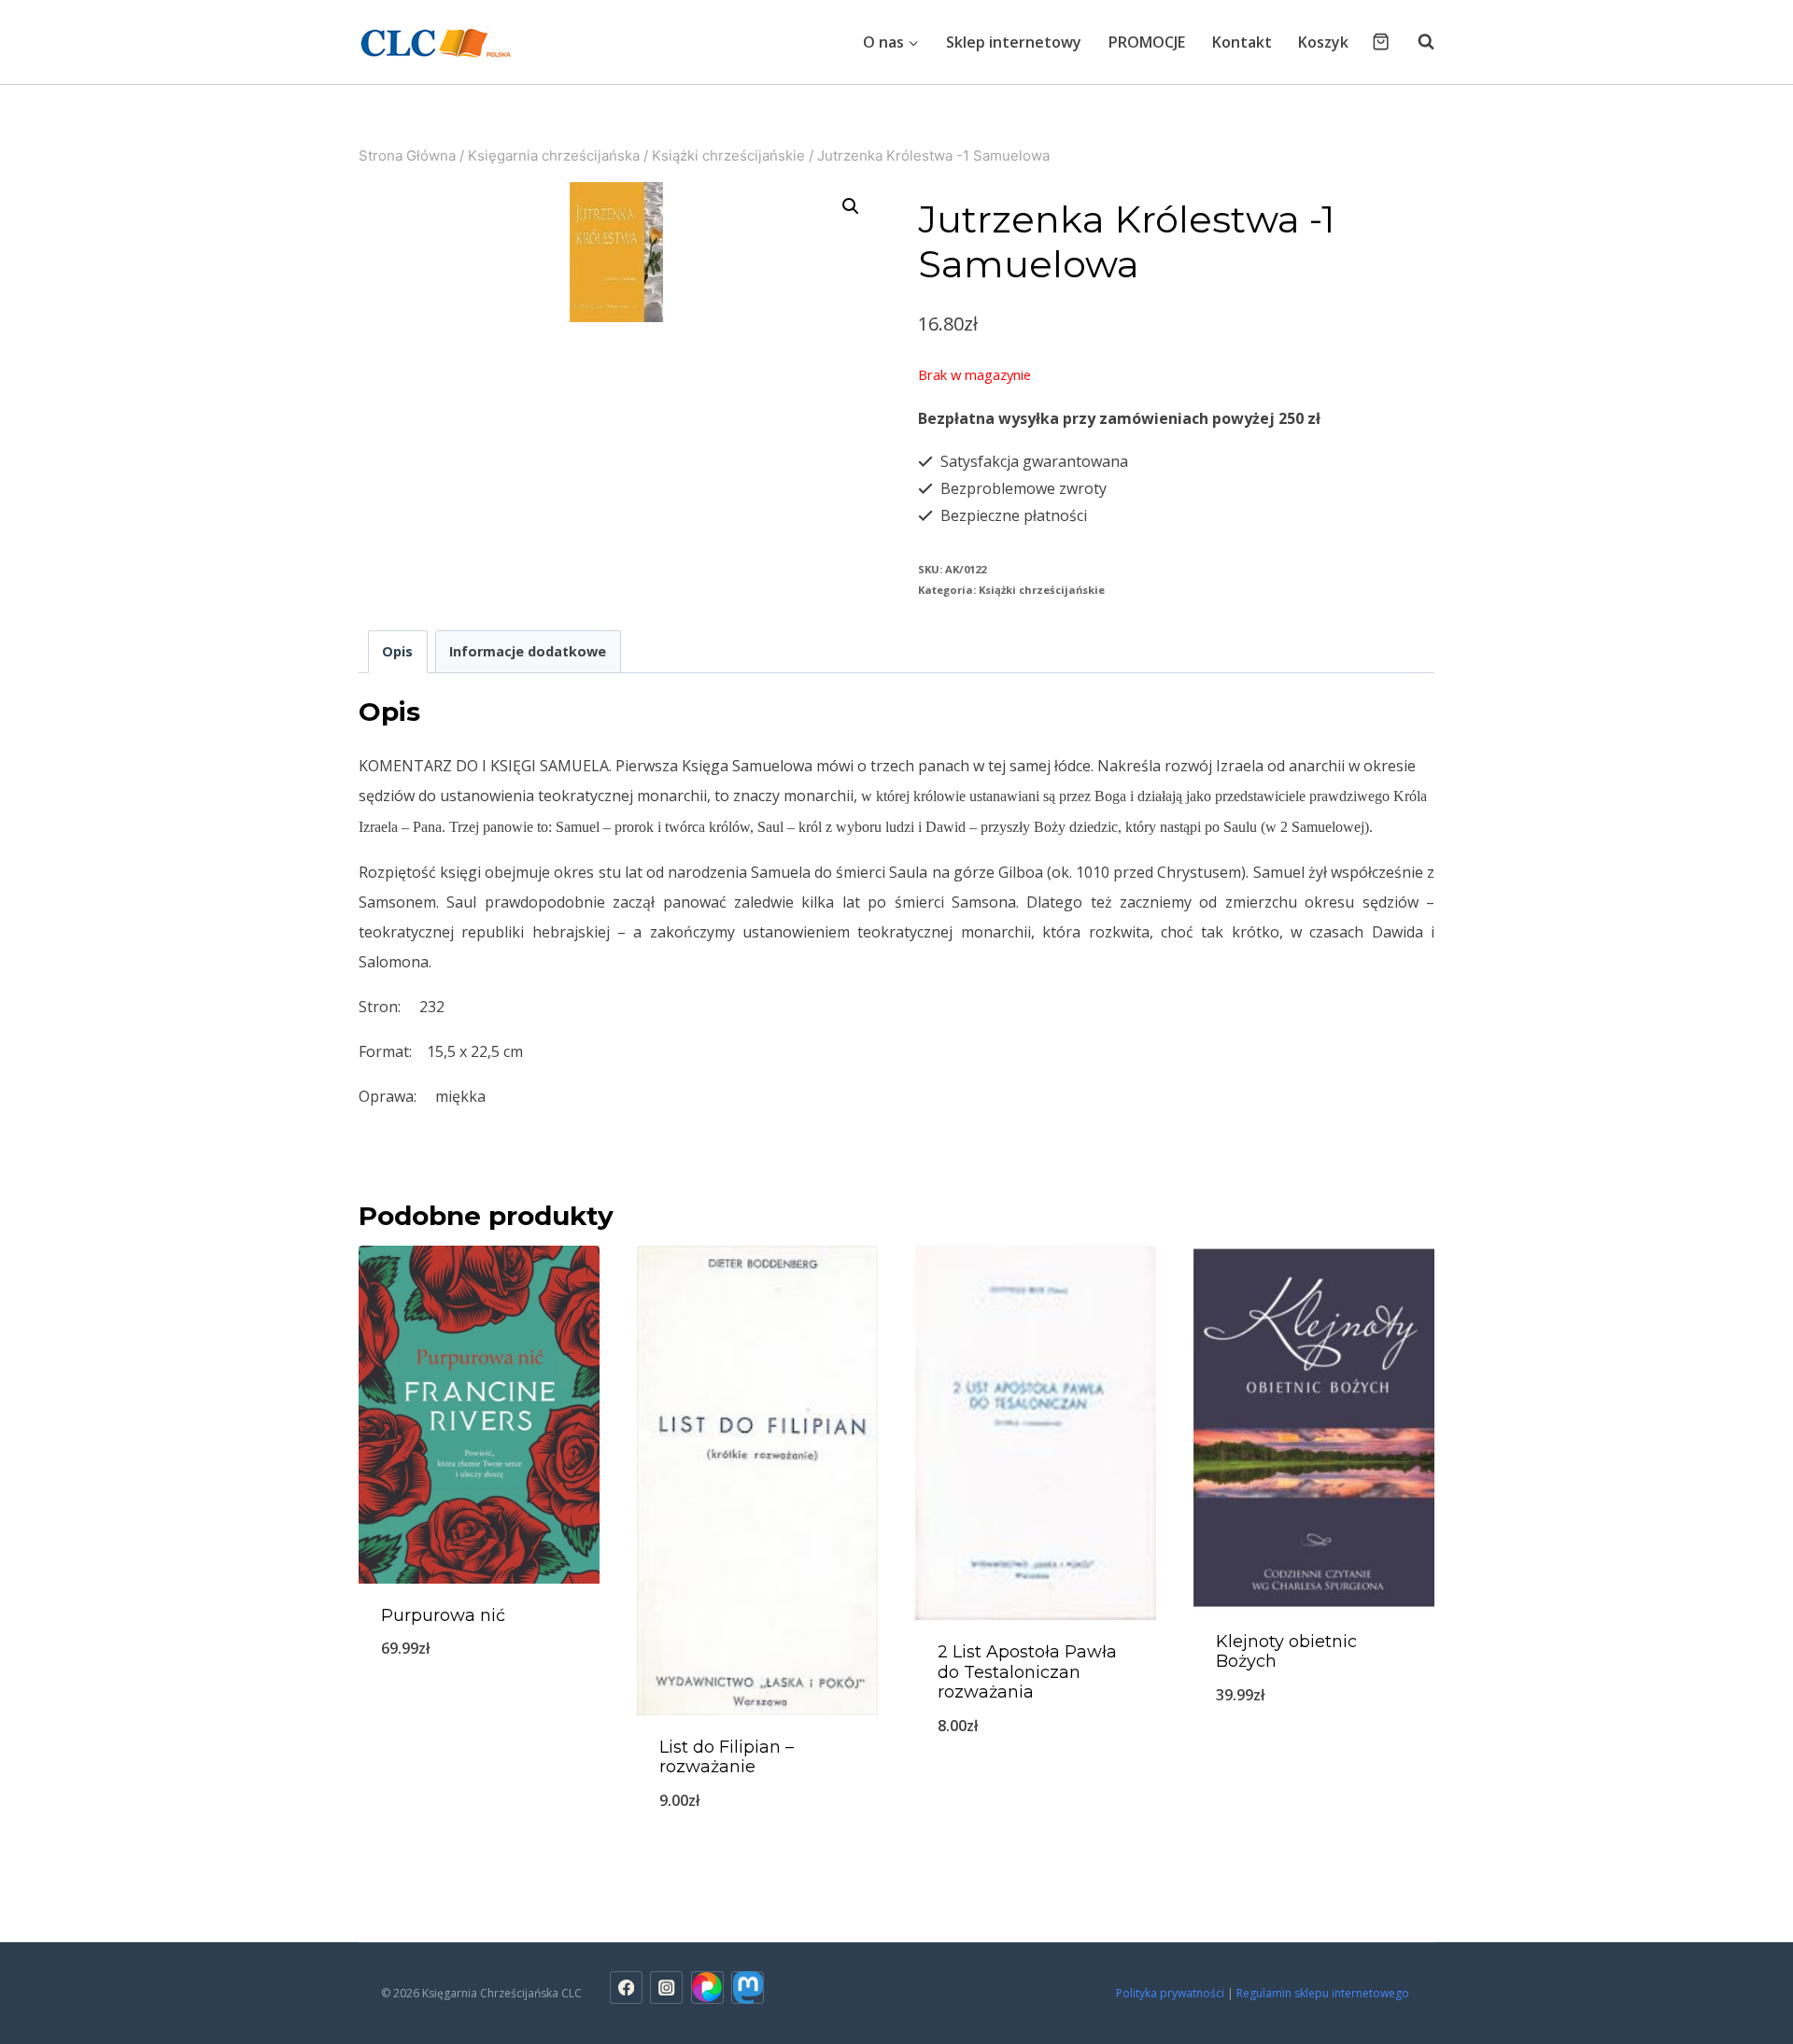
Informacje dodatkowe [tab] (528, 651)
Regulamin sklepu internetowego (1324, 1993)
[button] (851, 206)
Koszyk (1323, 42)
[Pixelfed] (707, 1988)
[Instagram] (666, 1988)
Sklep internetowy (1014, 42)
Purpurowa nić (443, 1615)
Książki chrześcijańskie (1042, 590)
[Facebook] (626, 1988)
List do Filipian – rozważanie (727, 1757)
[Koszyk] (1381, 42)
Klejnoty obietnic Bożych (1286, 1652)
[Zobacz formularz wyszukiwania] (1417, 42)
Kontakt (1242, 42)
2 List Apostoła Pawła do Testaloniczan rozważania (1027, 1672)
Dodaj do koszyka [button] (479, 1710)
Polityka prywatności (1170, 1993)
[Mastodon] (748, 1988)
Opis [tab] (397, 651)
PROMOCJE (1147, 42)
